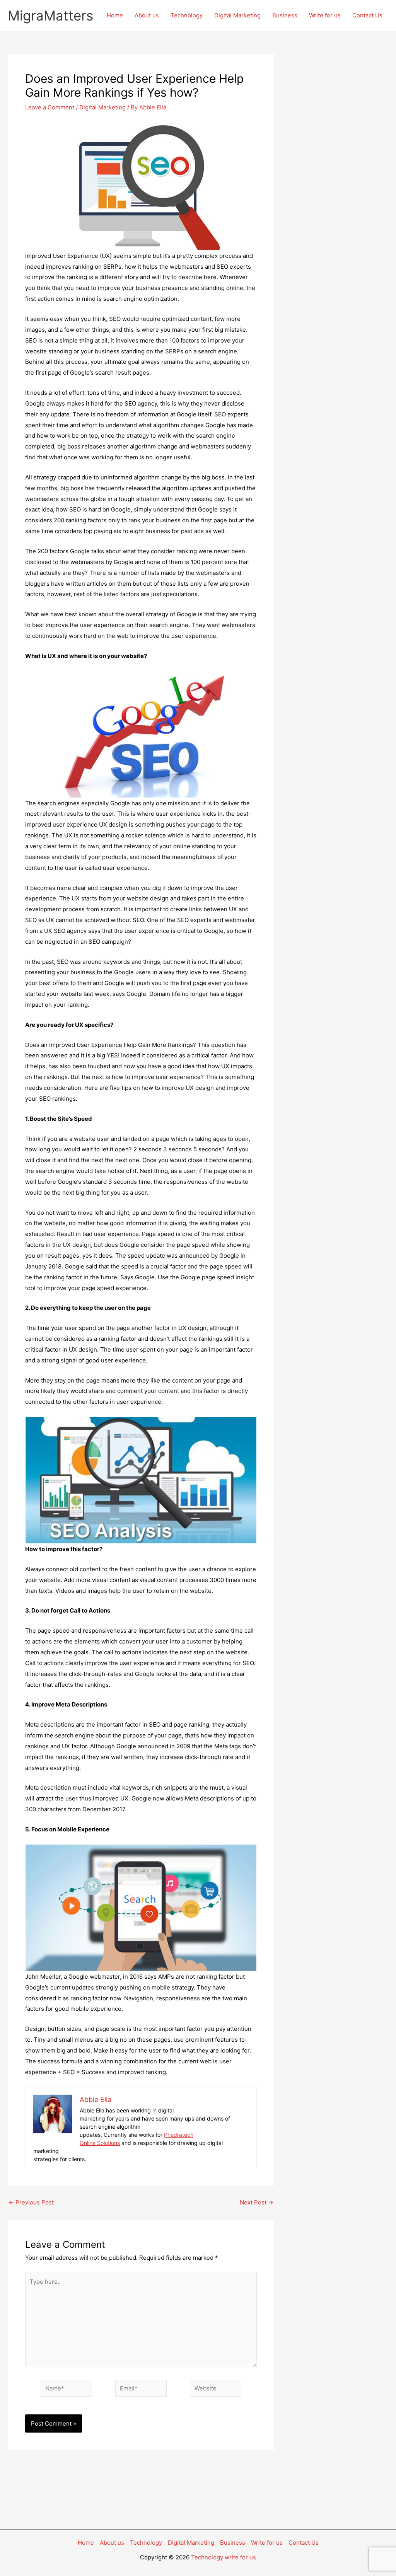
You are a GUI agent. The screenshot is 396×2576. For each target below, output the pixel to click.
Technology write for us (224, 2557)
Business (285, 15)
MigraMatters (50, 15)
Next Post (257, 2202)
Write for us (325, 15)
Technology (187, 15)
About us (147, 15)
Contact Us (367, 15)
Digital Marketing (237, 15)
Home (115, 15)
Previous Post (31, 2202)
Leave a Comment (50, 107)
